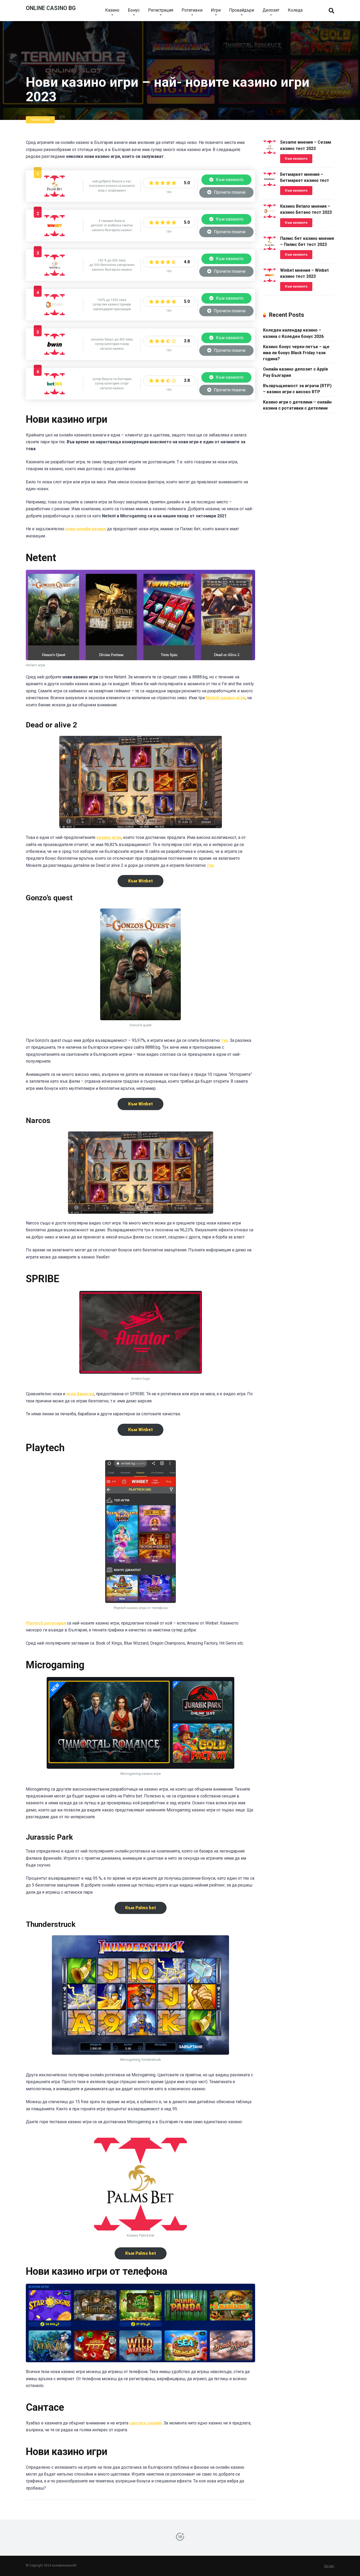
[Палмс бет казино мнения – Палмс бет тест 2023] (55, 195)
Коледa (295, 10)
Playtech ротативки (46, 1623)
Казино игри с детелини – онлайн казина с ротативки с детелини (297, 405)
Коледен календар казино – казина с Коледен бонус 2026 (293, 333)
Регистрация (161, 10)
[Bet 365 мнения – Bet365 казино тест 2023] (55, 393)
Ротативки (192, 10)
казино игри (109, 837)
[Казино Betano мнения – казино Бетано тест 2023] (55, 314)
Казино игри (40, 120)
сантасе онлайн (146, 2423)
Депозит (271, 10)
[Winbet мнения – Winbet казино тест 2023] (55, 235)
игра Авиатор (80, 1394)
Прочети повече (229, 192)
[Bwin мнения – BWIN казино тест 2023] (55, 353)
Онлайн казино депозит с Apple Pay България (296, 372)
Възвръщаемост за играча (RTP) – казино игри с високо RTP (297, 389)
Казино (112, 10)
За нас (329, 2566)
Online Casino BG (51, 8)
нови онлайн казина (86, 529)
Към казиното (229, 180)
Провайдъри (242, 10)
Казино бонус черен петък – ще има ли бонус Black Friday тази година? (296, 353)
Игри (216, 10)
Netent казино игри (226, 698)
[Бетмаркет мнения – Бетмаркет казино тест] (270, 184)
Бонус (134, 10)
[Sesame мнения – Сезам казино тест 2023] (55, 274)
